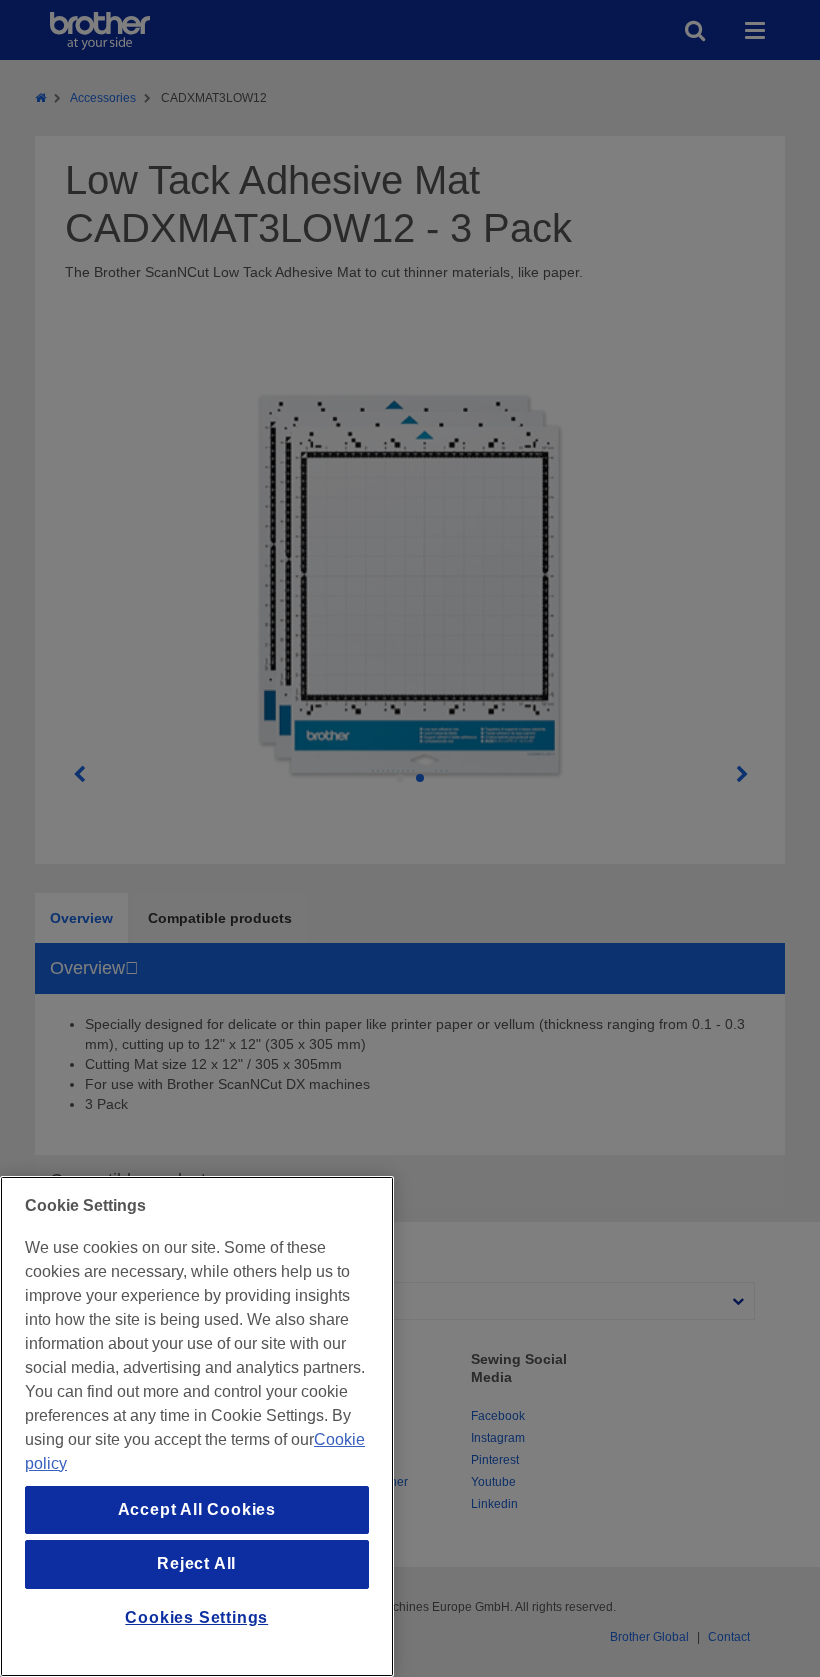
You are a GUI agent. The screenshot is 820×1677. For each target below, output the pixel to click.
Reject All (196, 1563)
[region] (197, 1426)
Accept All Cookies (197, 1509)
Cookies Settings (196, 1617)
